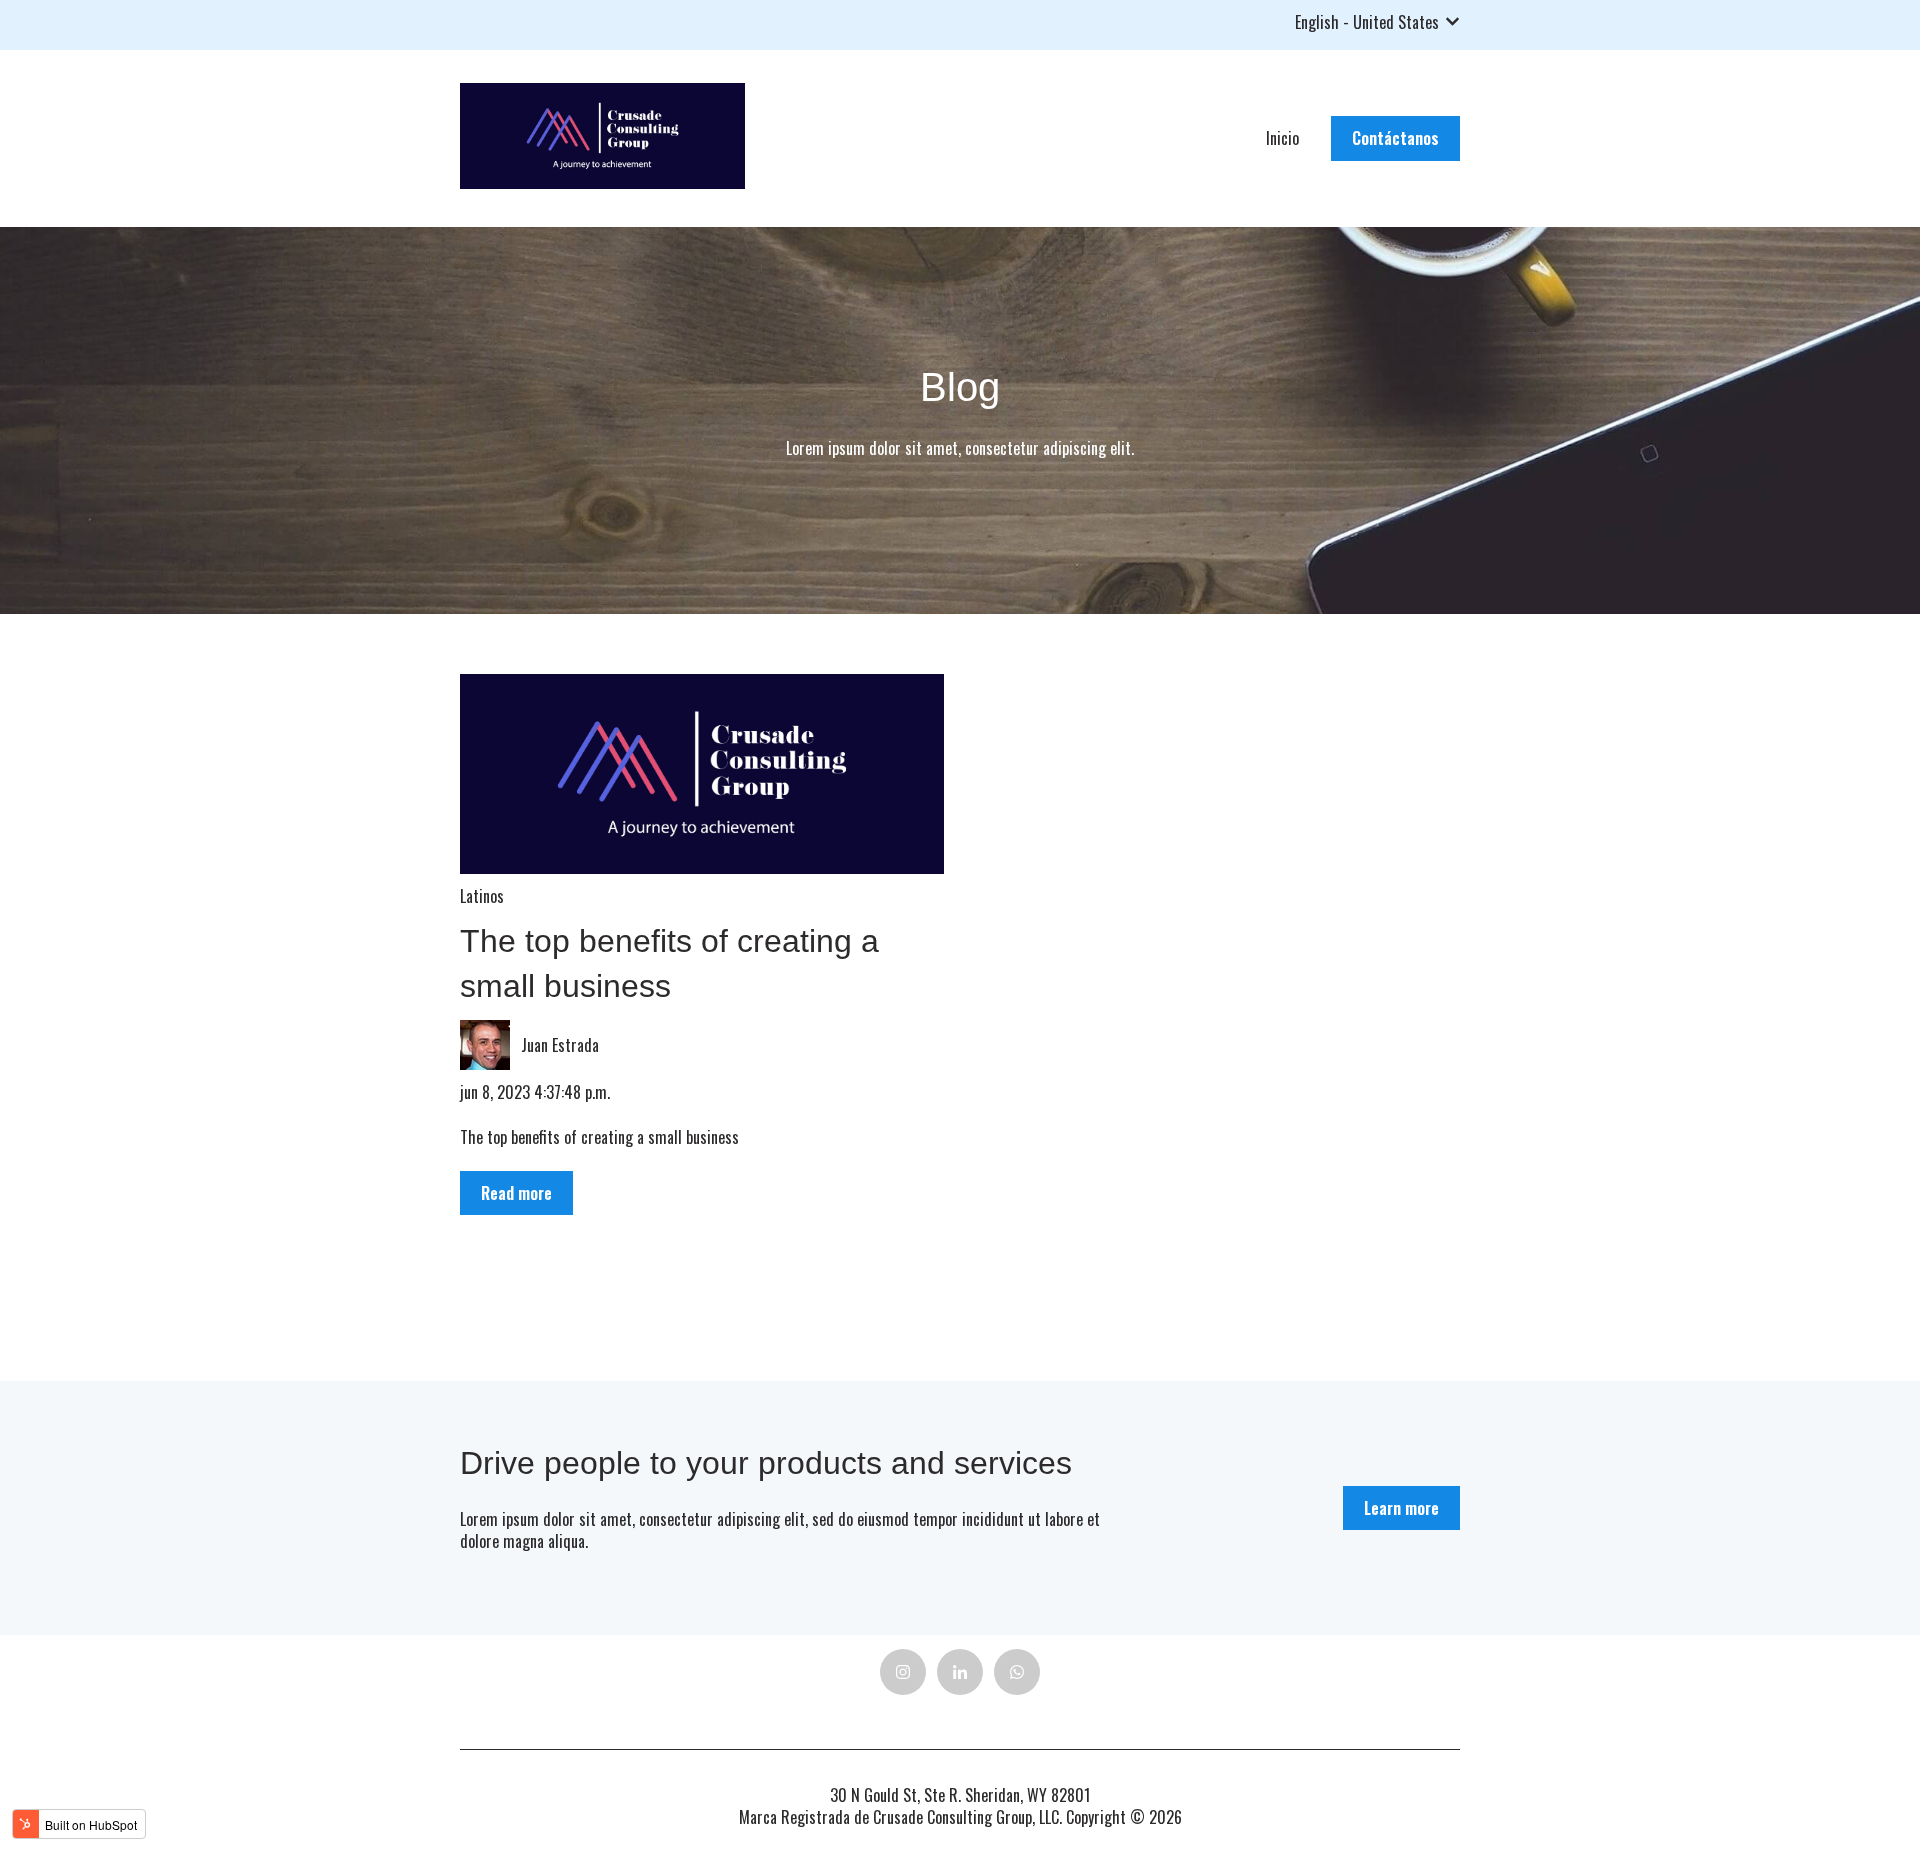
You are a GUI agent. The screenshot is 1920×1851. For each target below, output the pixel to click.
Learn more (1401, 1508)
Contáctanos (1395, 138)
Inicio (1282, 138)
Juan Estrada (560, 1045)
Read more (516, 1193)
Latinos (482, 896)
